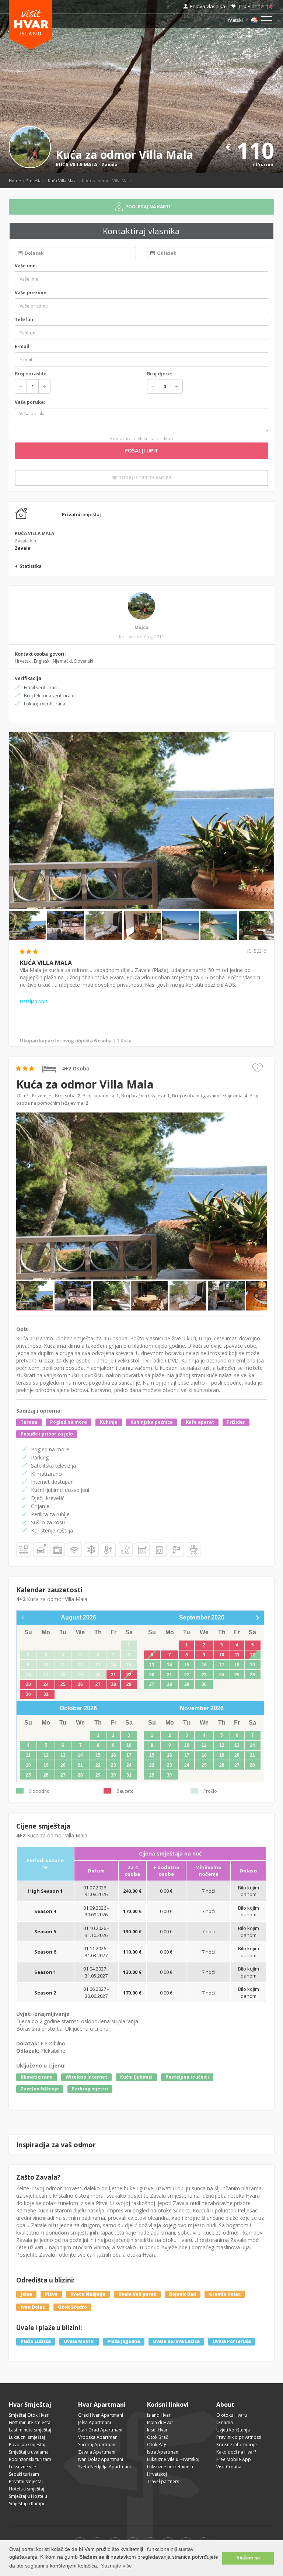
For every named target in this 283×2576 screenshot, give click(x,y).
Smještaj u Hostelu (28, 2496)
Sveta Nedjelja (88, 2294)
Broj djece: (160, 374)
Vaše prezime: (31, 293)
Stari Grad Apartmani (100, 2430)
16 (204, 1665)
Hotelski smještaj (27, 2489)
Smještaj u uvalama (29, 2452)
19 (252, 1665)
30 (28, 1694)
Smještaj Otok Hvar (29, 2415)
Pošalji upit (141, 450)
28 (113, 1684)
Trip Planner (255, 6)
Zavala (109, 164)
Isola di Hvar (160, 2422)
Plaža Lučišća (36, 2342)
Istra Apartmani (163, 2452)
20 (152, 1675)
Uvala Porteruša (232, 2342)
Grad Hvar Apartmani (101, 2415)
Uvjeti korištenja (233, 2430)
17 (222, 1665)
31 (46, 1694)
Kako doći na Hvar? (236, 2452)
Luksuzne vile (22, 2467)
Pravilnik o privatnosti (239, 2437)
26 (80, 1684)
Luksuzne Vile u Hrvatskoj (173, 2459)
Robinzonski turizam (30, 2459)
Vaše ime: (26, 266)
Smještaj (34, 180)
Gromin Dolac (225, 2294)
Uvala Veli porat (137, 2294)
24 (46, 1684)
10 (222, 1655)
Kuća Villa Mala (62, 180)
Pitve (51, 2294)
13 (152, 1665)
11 (237, 1655)
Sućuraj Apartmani (97, 2445)
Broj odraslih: (30, 374)
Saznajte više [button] (116, 2566)
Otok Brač (158, 2437)
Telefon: (25, 320)
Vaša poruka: (30, 402)
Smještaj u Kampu (27, 2504)
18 (237, 1665)
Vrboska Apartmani (98, 2437)
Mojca (141, 627)
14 (170, 1665)
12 (252, 1655)
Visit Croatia (229, 2467)
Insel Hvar (157, 2430)
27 (98, 1684)
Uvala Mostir (79, 2342)
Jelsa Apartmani (95, 2422)
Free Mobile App (234, 2459)
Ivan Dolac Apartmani (101, 2459)
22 (129, 1675)
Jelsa (26, 2294)
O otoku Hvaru (232, 2415)
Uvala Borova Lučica (176, 2342)
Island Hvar (159, 2415)
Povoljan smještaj (27, 2445)
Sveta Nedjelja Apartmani (104, 2467)
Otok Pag (157, 2445)
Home (15, 180)
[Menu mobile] (267, 22)
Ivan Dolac (33, 2307)
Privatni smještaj (26, 2481)
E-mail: (23, 346)
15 (187, 1665)
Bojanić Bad (183, 2294)
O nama (225, 2422)
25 (63, 1684)
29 (129, 1684)
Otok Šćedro (72, 2307)
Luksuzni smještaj (27, 2437)
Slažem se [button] (248, 2558)
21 (113, 1675)
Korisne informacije (237, 2445)
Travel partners (163, 2481)
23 (28, 1684)
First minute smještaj (30, 2422)
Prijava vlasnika (207, 6)
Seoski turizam (24, 2474)
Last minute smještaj (30, 2430)
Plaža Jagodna (124, 2342)
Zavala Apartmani (97, 2452)
